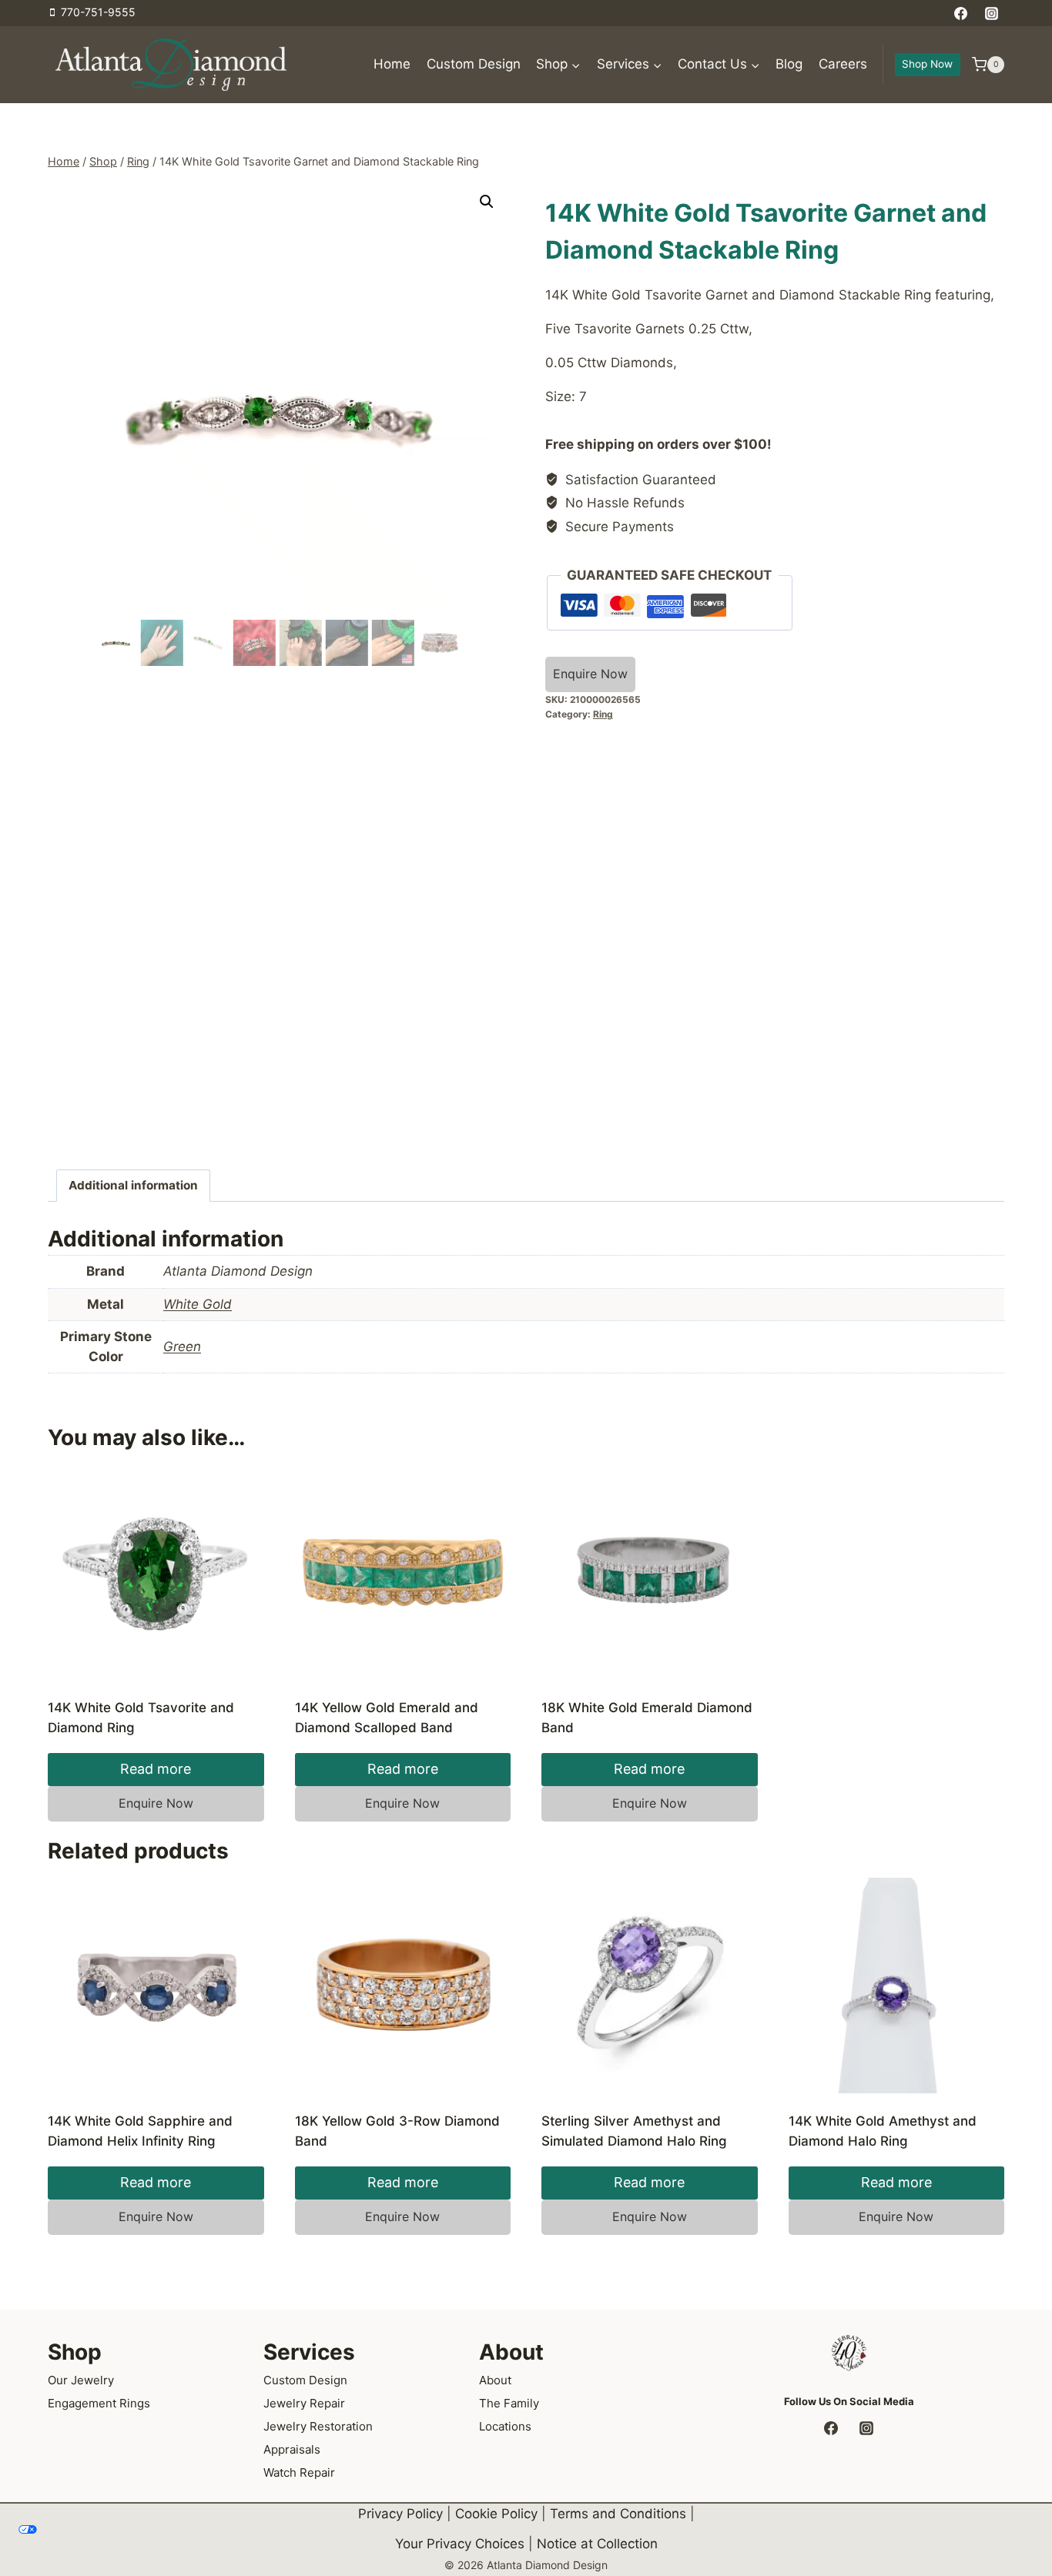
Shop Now (927, 64)
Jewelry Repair (304, 2403)
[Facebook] (961, 13)
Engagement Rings (99, 2403)
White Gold (198, 1304)
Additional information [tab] (133, 1185)
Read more (156, 1769)
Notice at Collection (597, 2544)
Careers (843, 64)
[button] (487, 202)
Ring (603, 714)
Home (392, 64)
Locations (505, 2426)
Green (182, 1347)
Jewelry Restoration (318, 2426)
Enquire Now (590, 674)
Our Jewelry (81, 2380)
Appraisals (292, 2449)
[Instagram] (991, 13)
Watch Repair (299, 2472)
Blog (789, 64)
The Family (509, 2403)
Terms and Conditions (618, 2514)
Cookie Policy (496, 2514)
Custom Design (474, 64)
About (495, 2380)
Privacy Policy (400, 2514)
